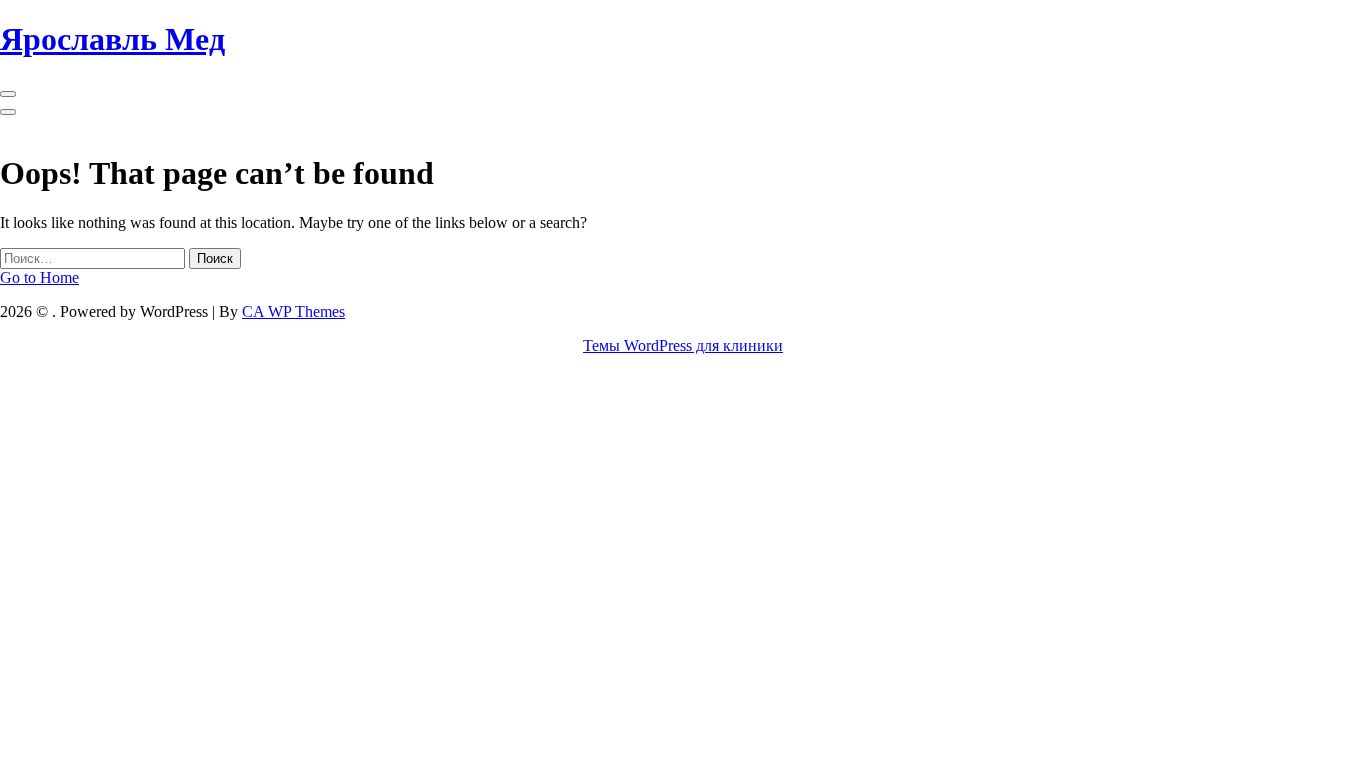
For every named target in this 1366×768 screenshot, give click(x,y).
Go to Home (39, 277)
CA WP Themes (293, 311)
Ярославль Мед (112, 39)
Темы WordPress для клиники (683, 345)
